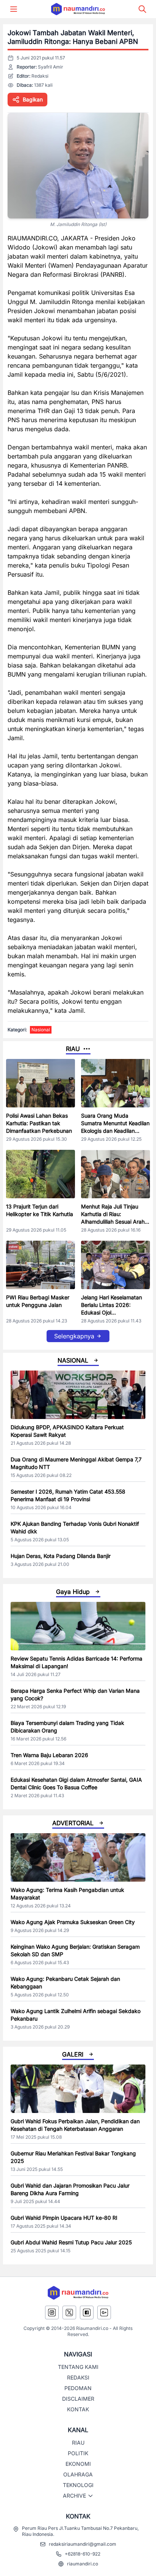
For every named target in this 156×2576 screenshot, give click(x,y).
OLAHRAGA (78, 2474)
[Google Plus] (104, 2312)
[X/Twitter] (69, 2312)
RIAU (78, 2443)
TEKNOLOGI (78, 2485)
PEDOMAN (78, 2388)
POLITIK (78, 2453)
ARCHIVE (74, 2496)
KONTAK (78, 2409)
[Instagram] (52, 2312)
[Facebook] (87, 2312)
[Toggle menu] (14, 9)
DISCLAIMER (78, 2399)
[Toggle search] (142, 9)
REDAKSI (78, 2377)
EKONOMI (78, 2464)
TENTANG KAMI (78, 2367)
